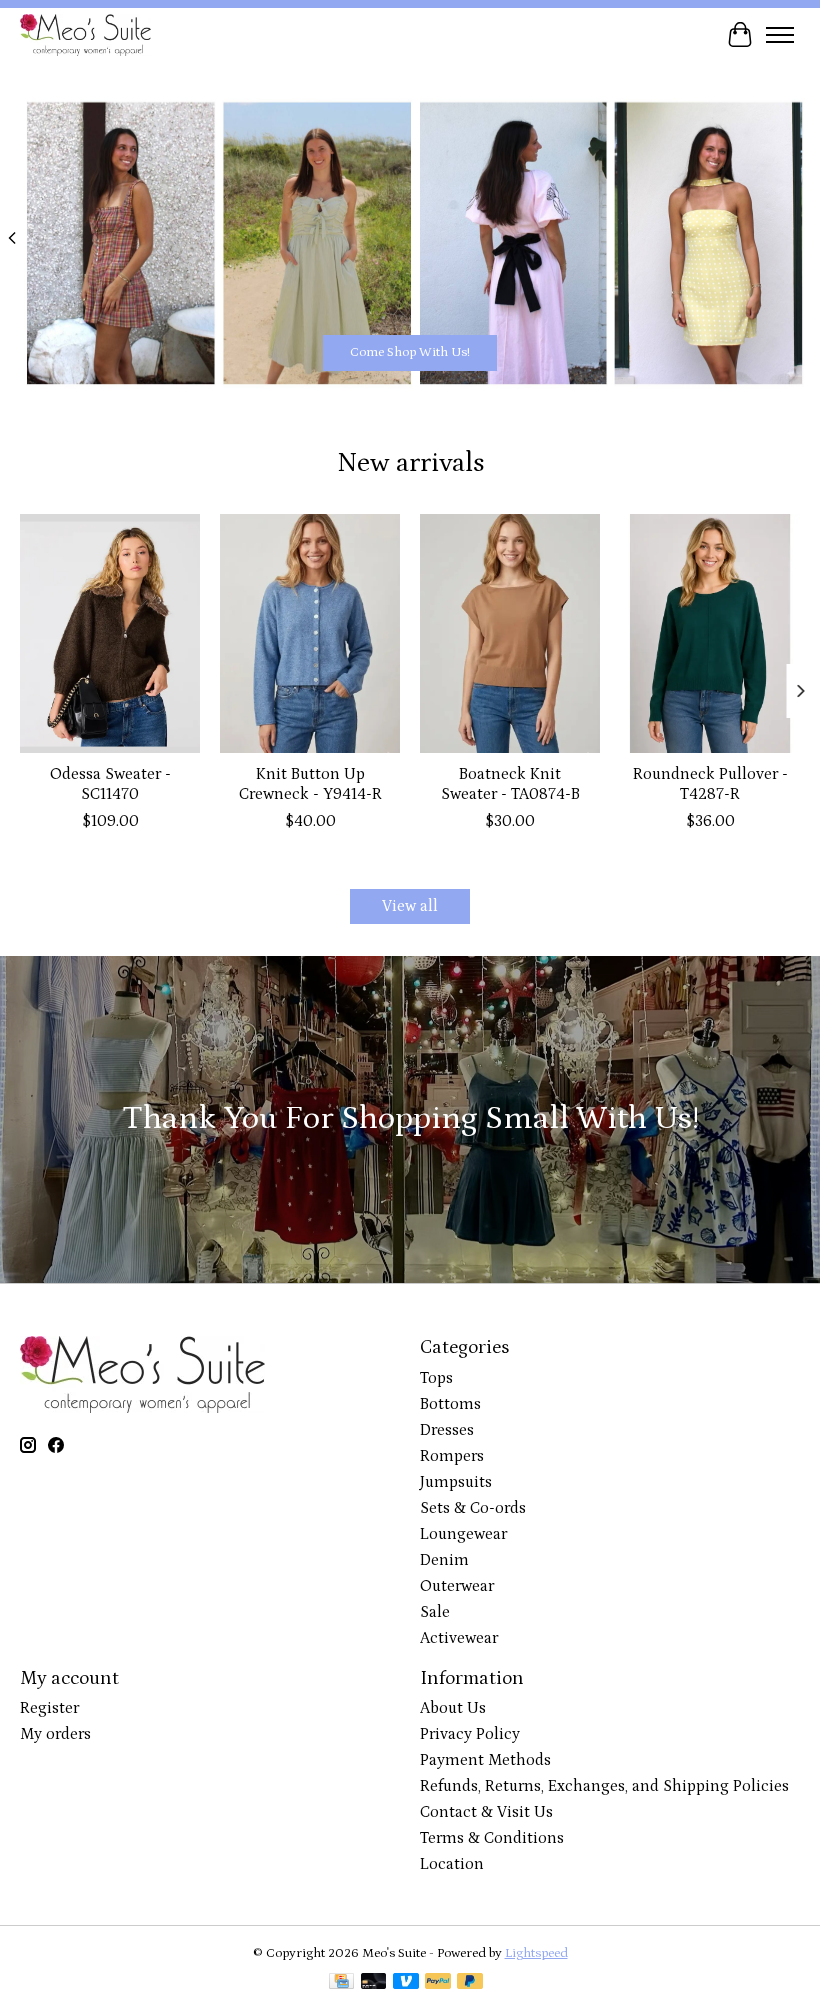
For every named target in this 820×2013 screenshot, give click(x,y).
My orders (55, 1734)
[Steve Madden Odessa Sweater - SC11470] (110, 633)
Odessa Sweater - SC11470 (110, 783)
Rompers (452, 1456)
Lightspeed (536, 1953)
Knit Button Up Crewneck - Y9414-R (310, 783)
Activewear (459, 1638)
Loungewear (463, 1534)
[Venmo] (406, 1983)
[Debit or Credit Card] (374, 1983)
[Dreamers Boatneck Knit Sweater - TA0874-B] (510, 633)
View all (410, 906)
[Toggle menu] (780, 35)
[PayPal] (438, 1983)
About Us (453, 1708)
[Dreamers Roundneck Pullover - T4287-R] (710, 633)
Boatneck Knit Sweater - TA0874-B (510, 783)
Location (452, 1864)
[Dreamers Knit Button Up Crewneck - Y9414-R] (310, 633)
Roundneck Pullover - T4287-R (710, 783)
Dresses (447, 1430)
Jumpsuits (456, 1482)
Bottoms (450, 1404)
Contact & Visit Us (486, 1812)
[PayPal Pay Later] (470, 1983)
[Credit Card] (341, 1983)
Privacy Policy (470, 1734)
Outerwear (457, 1586)
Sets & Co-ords (473, 1508)
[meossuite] (85, 34)
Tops (436, 1378)
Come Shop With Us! (410, 352)
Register (49, 1708)
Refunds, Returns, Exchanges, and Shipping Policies (604, 1786)
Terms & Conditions (492, 1838)
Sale (435, 1612)
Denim (444, 1560)
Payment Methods (485, 1760)
